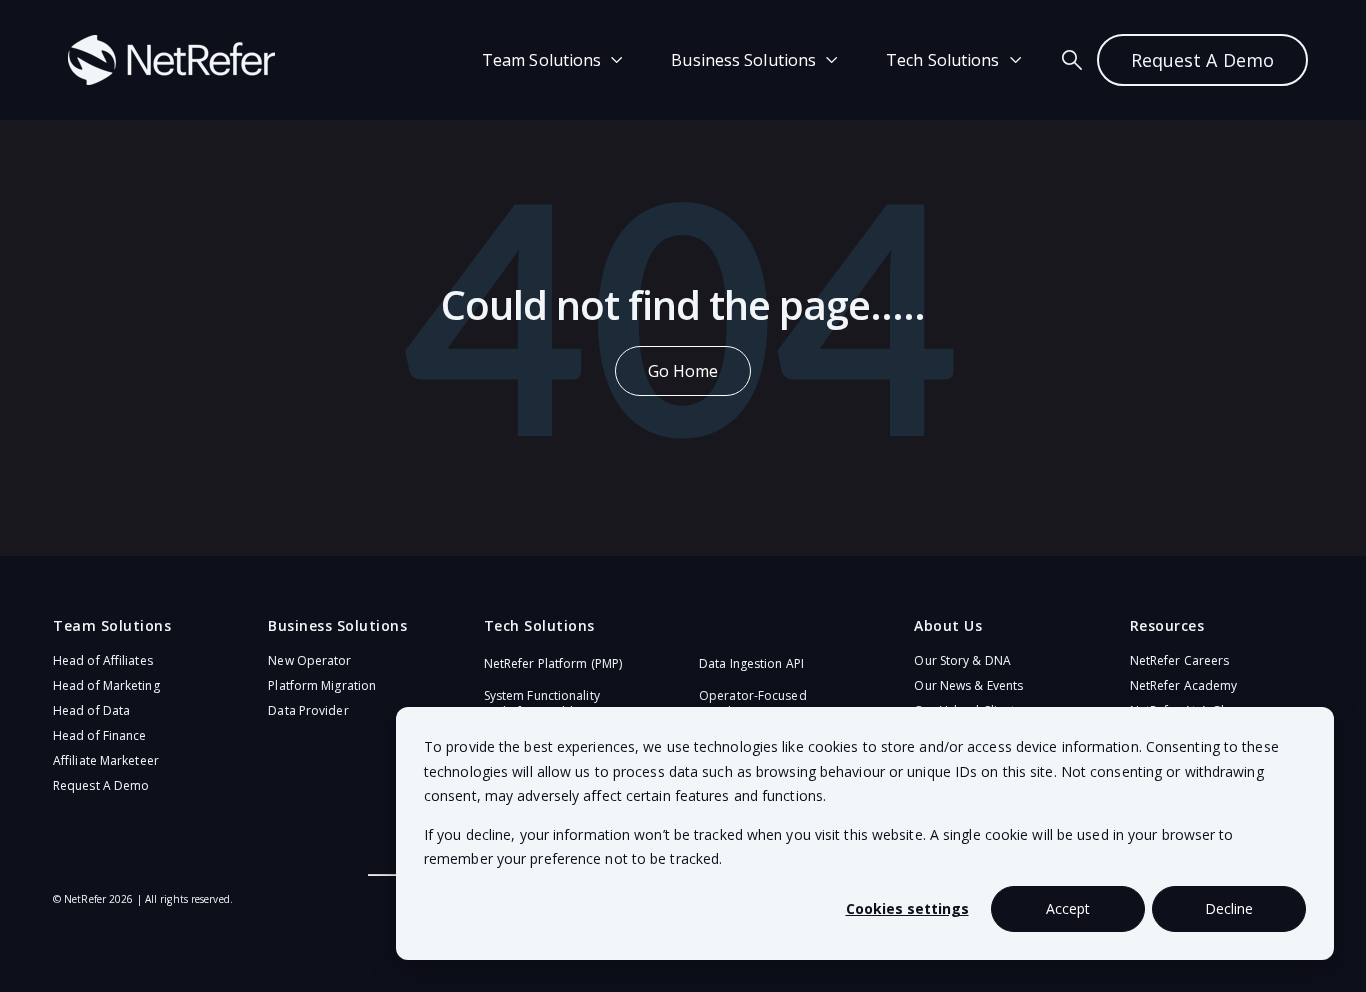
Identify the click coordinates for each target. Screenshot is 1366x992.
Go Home (683, 371)
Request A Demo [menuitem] (101, 785)
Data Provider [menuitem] (308, 710)
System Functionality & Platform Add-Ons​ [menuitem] (542, 703)
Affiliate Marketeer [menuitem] (106, 760)
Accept (1068, 908)
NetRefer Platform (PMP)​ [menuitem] (553, 663)
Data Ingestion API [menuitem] (751, 663)
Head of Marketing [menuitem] (106, 685)
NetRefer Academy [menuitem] (1184, 685)
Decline (1229, 908)
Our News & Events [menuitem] (968, 685)
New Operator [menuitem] (309, 660)
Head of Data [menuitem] (91, 710)
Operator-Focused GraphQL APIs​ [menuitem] (753, 703)
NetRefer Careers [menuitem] (1180, 660)
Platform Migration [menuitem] (322, 685)
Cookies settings (907, 908)
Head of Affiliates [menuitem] (103, 660)
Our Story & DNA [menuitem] (962, 660)
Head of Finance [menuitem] (100, 735)
